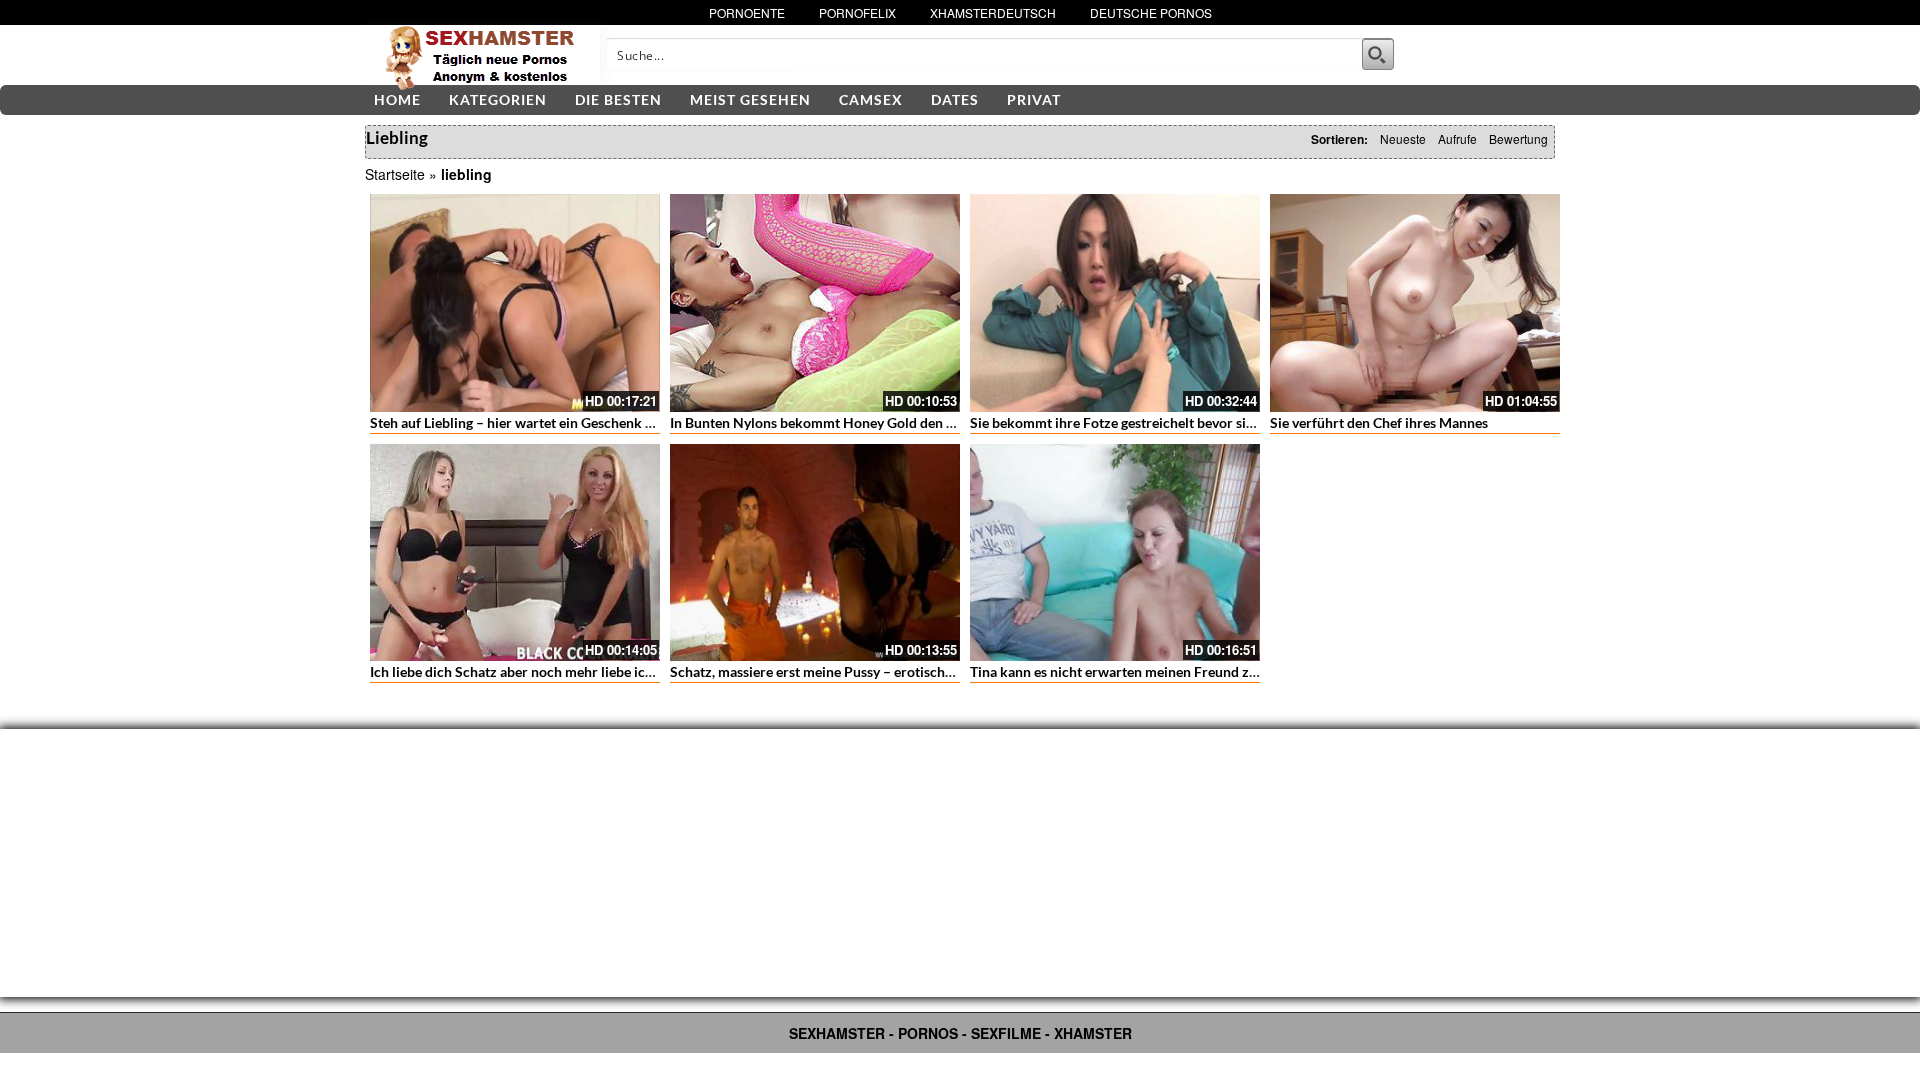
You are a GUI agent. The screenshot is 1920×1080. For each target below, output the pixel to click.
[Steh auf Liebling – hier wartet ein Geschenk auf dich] (515, 303)
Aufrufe (1457, 138)
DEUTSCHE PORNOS (1151, 12)
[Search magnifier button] (1378, 54)
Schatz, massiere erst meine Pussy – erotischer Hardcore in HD (865, 671)
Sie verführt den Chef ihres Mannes (1379, 422)
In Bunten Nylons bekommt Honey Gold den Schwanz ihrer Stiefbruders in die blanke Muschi (959, 422)
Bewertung (1518, 138)
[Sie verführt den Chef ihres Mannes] (1415, 303)
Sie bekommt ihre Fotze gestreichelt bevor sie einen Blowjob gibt (1171, 422)
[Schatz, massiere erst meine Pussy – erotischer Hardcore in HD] (815, 553)
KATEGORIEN (498, 99)
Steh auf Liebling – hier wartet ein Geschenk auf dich (532, 422)
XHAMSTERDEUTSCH (993, 12)
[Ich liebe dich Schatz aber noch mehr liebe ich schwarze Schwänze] (515, 553)
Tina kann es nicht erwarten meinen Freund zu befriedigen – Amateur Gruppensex (1224, 671)
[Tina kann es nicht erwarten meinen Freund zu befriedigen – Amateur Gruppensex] (1115, 553)
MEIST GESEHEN (750, 99)
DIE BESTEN (618, 99)
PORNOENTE (747, 12)
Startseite (395, 174)
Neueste (1403, 138)
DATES (955, 99)
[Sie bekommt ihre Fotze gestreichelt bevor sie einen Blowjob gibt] (1115, 303)
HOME (397, 99)
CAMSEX (871, 99)
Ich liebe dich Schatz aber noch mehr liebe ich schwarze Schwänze (575, 671)
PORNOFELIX (857, 12)
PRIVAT (1034, 99)
